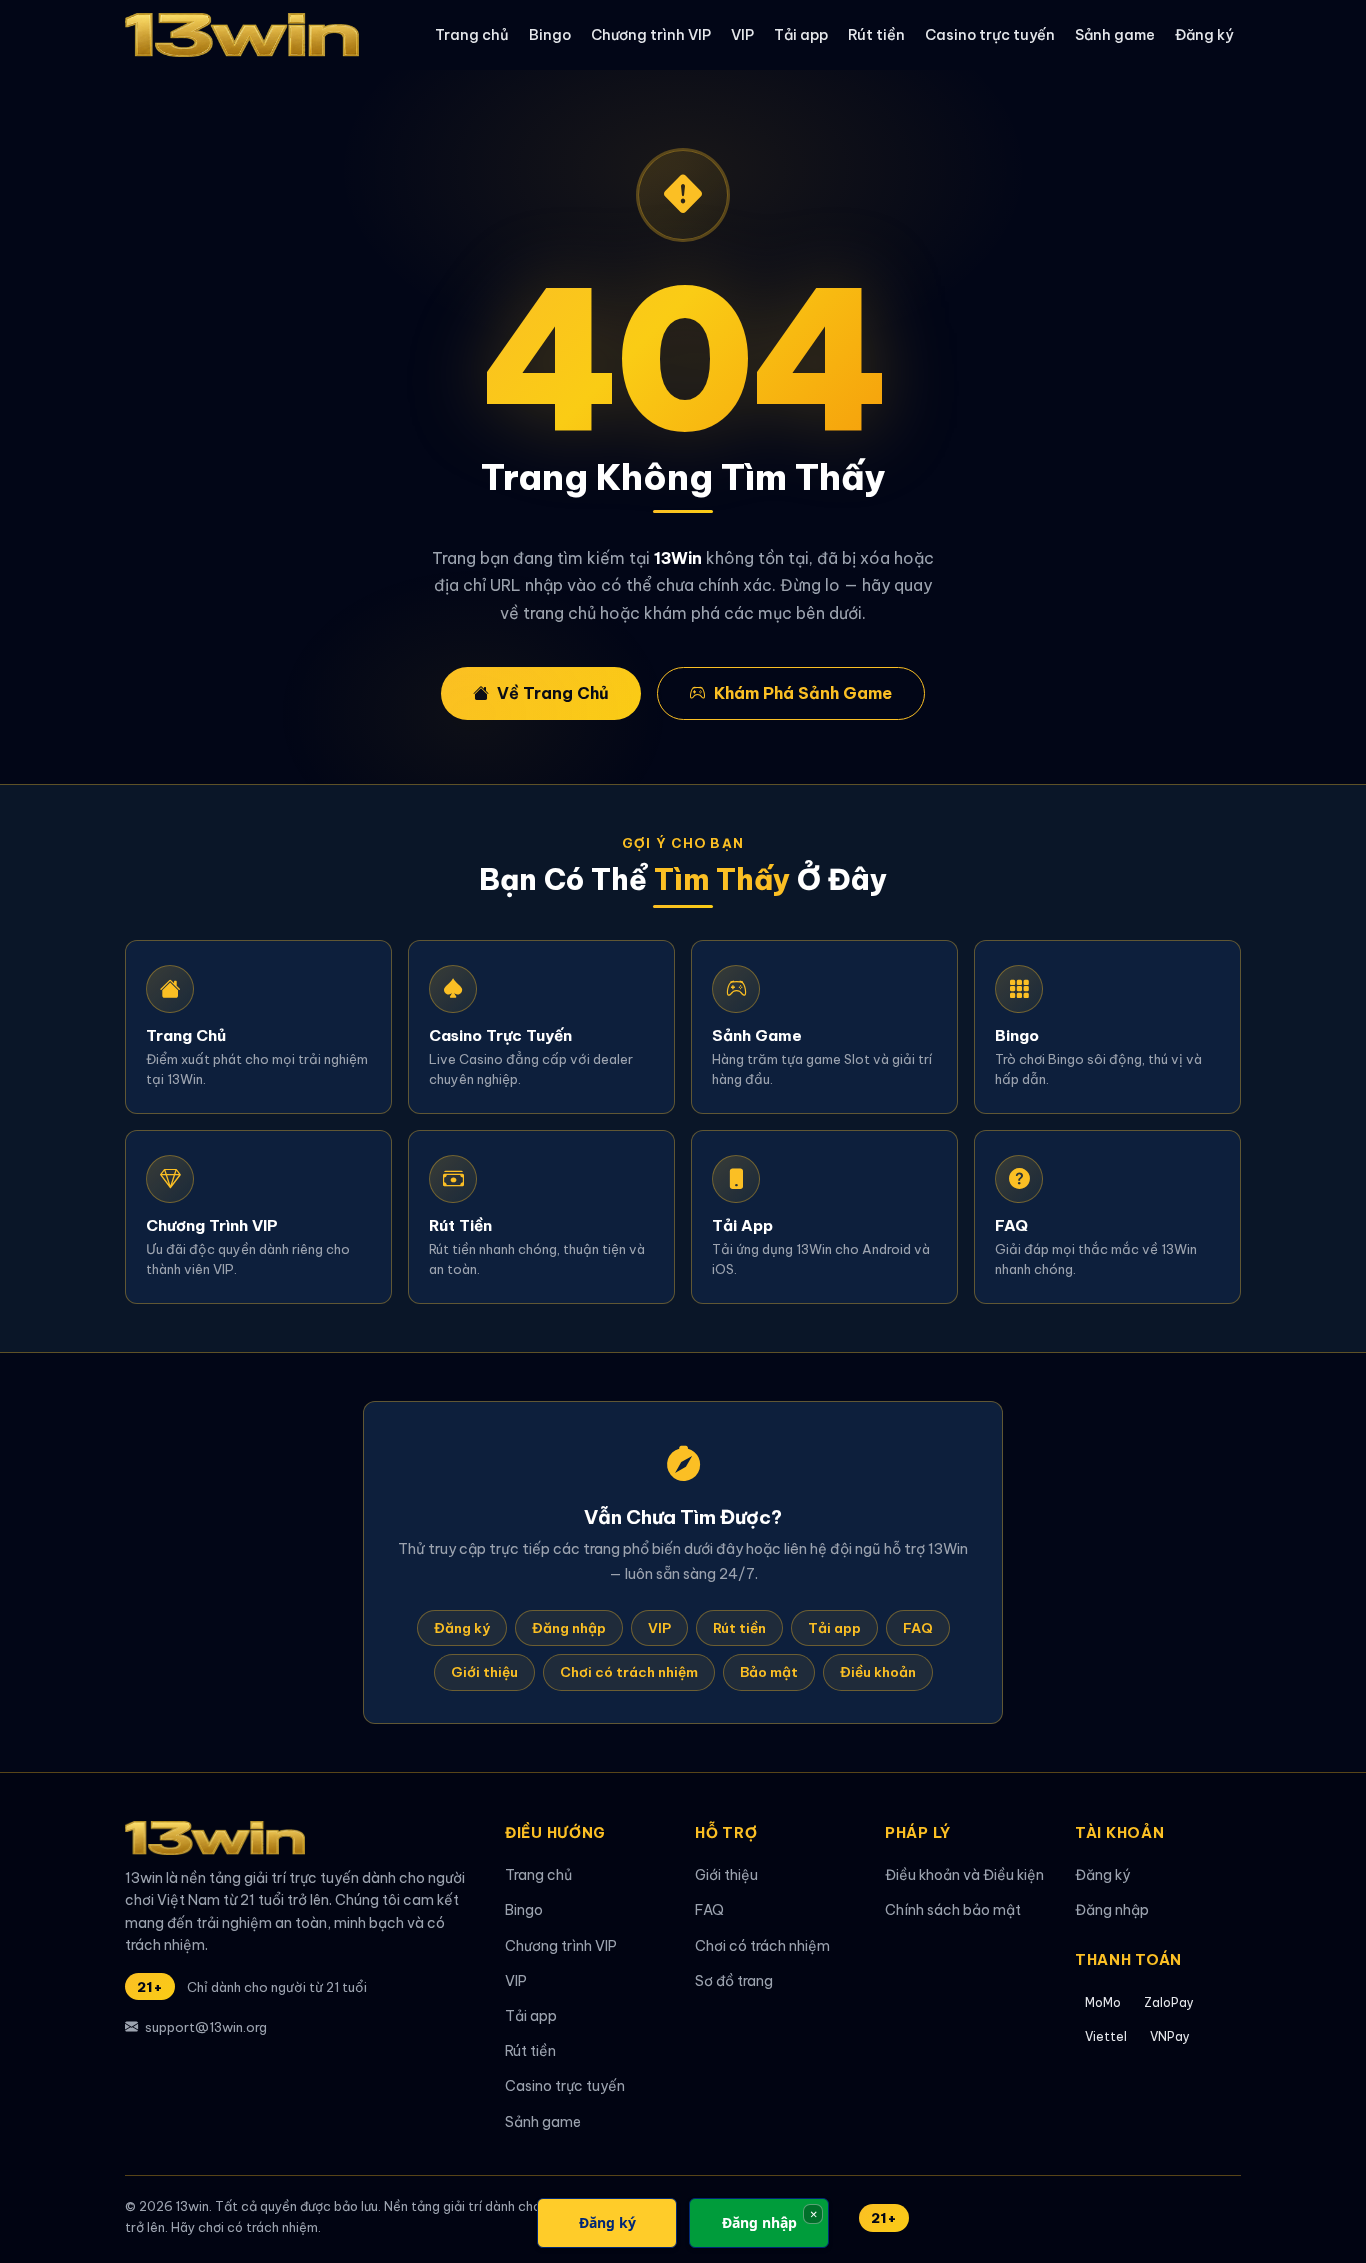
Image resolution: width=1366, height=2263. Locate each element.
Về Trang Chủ (553, 693)
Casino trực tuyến (990, 35)
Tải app (801, 35)
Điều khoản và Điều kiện (964, 1875)
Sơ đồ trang (734, 1981)
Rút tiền (876, 35)
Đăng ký (1204, 35)
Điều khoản (878, 1672)
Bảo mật (769, 1672)
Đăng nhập (569, 1628)
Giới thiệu (484, 1672)
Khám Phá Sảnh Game (803, 693)
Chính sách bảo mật (953, 1910)
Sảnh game (1115, 35)
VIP (742, 35)
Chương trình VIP (651, 35)
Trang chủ (472, 35)
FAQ (918, 1628)
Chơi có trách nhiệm (629, 1672)
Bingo (550, 35)
